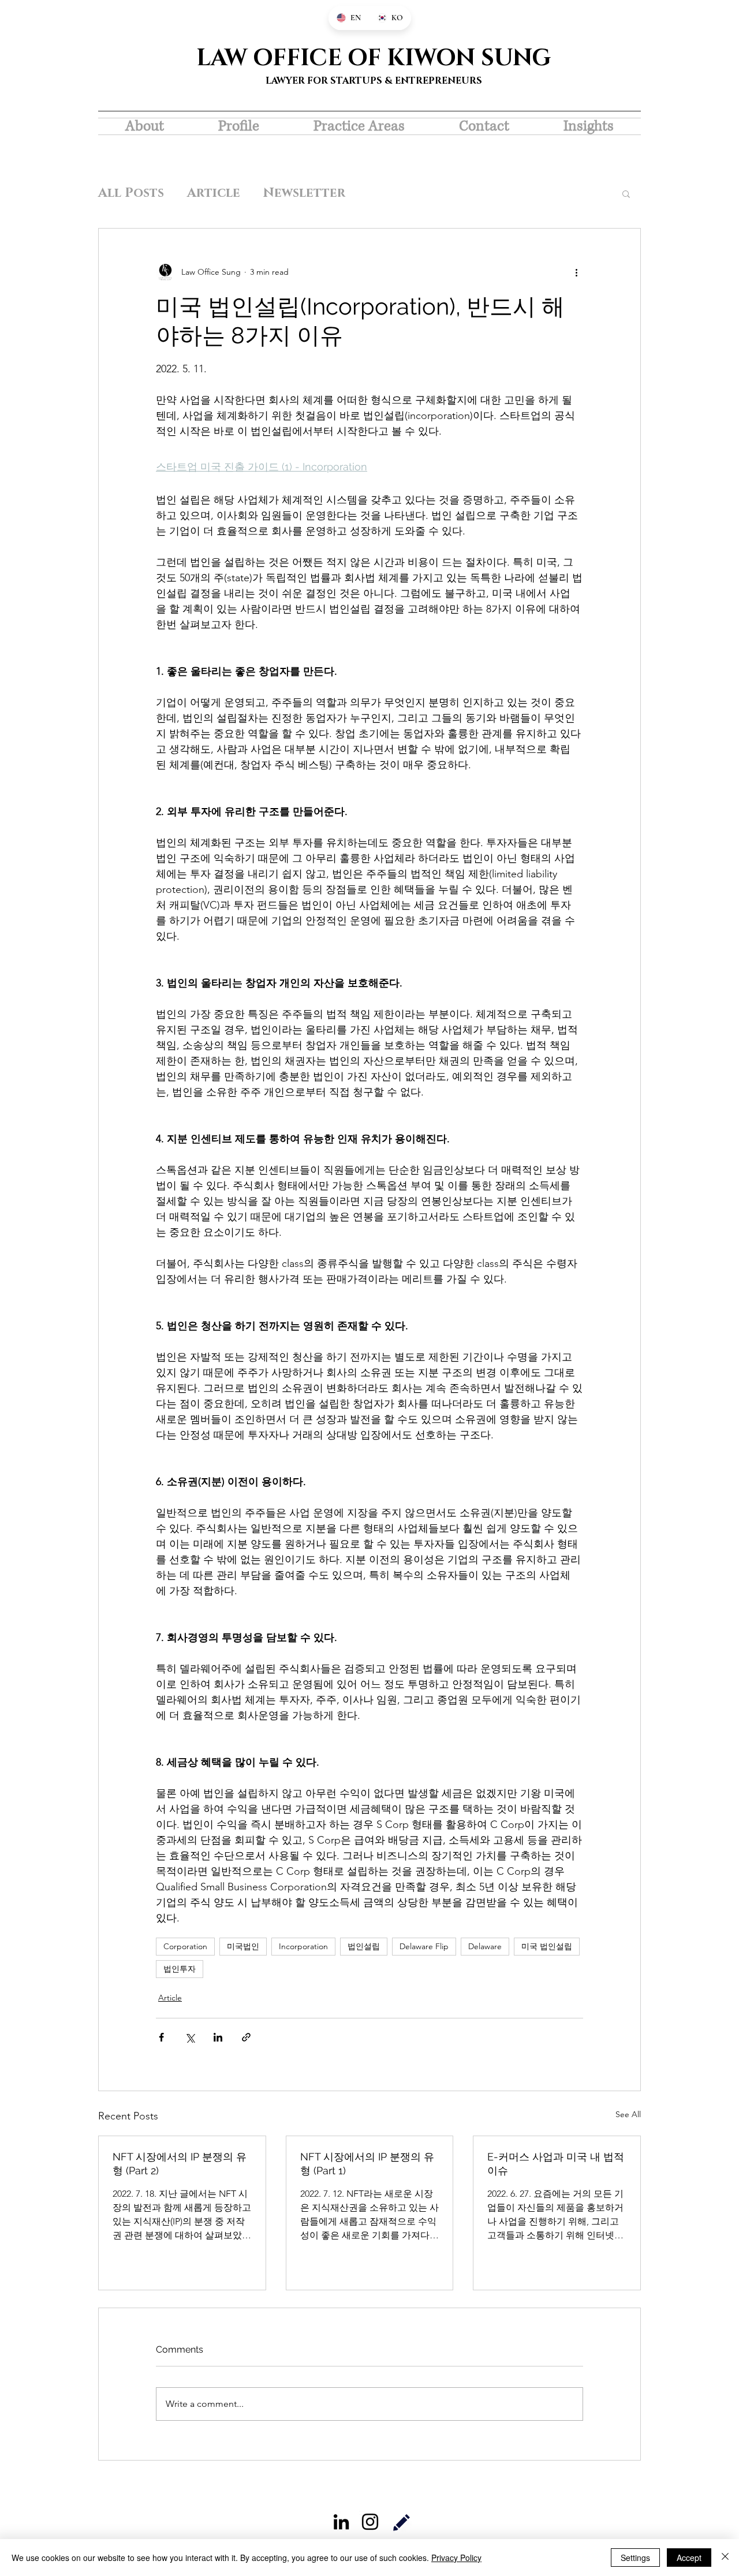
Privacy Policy (456, 2558)
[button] (626, 193)
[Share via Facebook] (161, 2037)
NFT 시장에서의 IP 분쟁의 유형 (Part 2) (180, 2164)
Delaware (485, 1946)
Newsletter (304, 193)
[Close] (725, 2558)
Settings (635, 2558)
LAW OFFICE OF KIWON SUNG (374, 58)
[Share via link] (246, 2037)
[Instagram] (370, 2522)
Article (214, 193)
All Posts (131, 193)
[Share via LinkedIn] (218, 2037)
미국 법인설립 (547, 1946)
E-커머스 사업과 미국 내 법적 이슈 (556, 2164)
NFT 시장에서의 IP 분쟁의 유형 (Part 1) (367, 2164)
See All (628, 2114)
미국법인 (243, 1946)
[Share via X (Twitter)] (190, 2037)
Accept (689, 2558)
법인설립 (364, 1946)
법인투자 (180, 1969)
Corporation (185, 1946)
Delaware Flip (424, 1946)
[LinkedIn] (341, 2522)
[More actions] (576, 272)
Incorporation (303, 1946)
